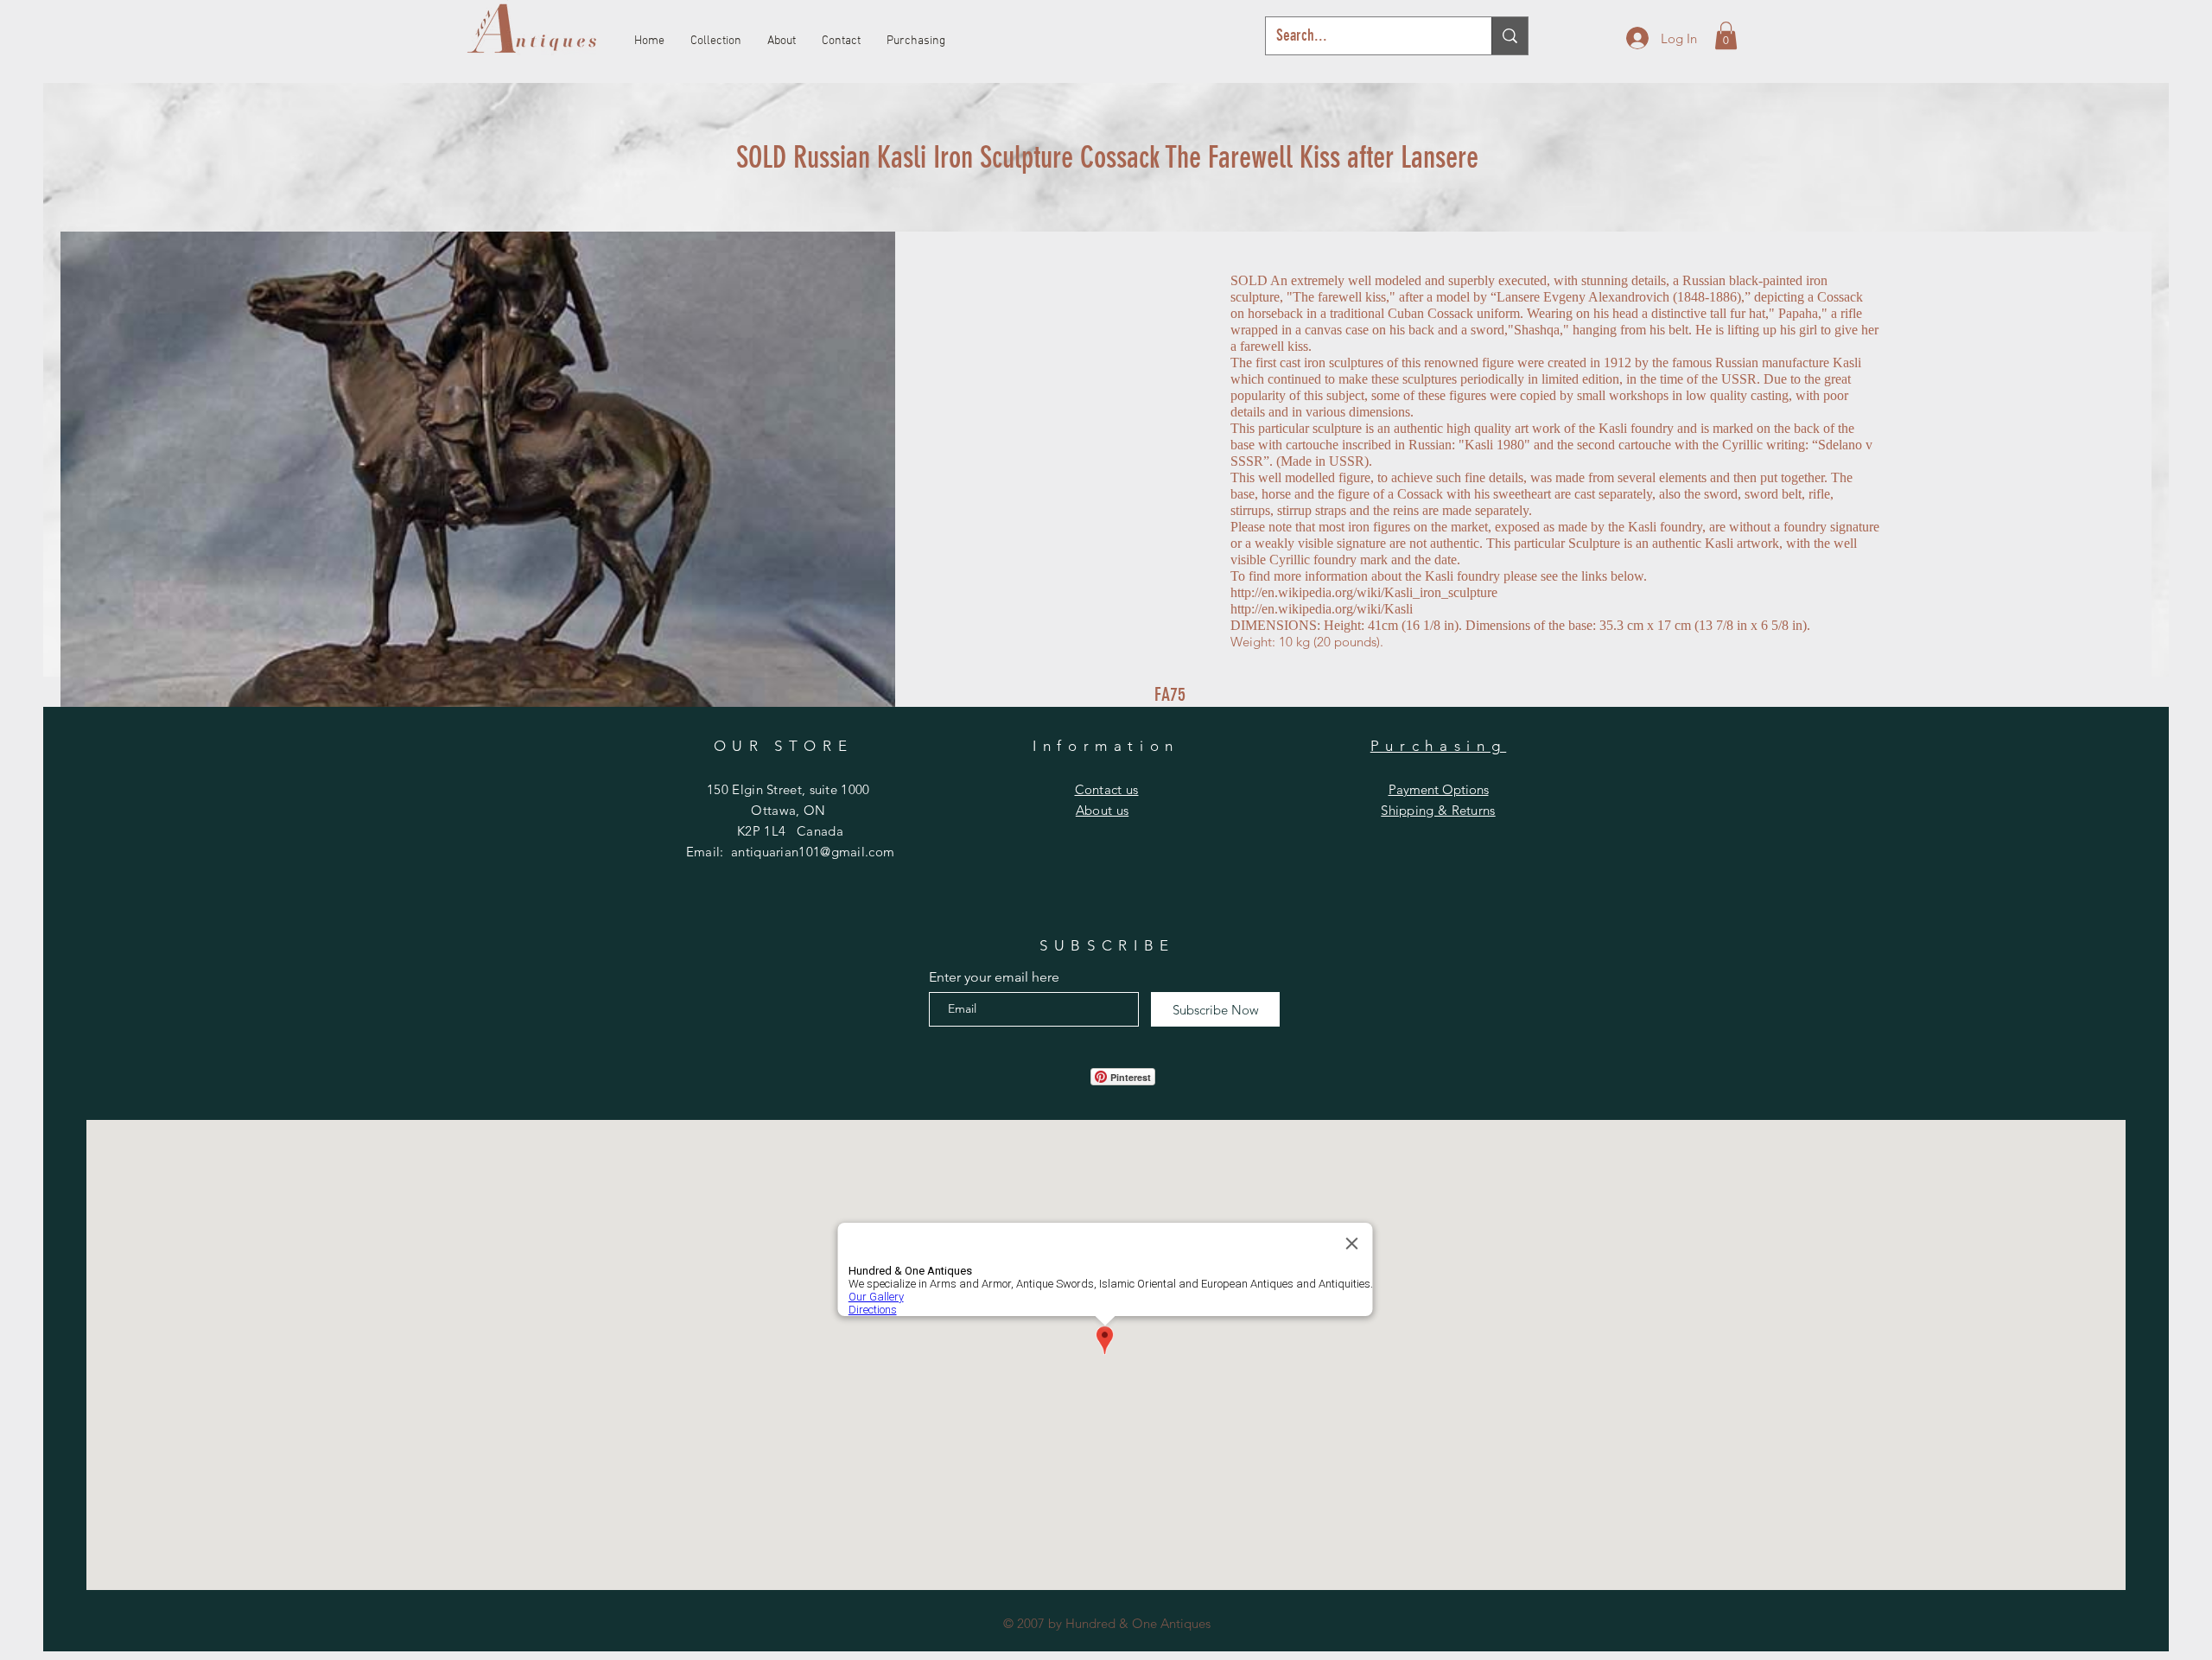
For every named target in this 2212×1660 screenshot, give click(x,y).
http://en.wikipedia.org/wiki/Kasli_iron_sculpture (1364, 592)
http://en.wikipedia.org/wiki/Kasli (1322, 609)
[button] (1726, 35)
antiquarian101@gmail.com (813, 852)
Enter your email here (994, 977)
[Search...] (1510, 36)
